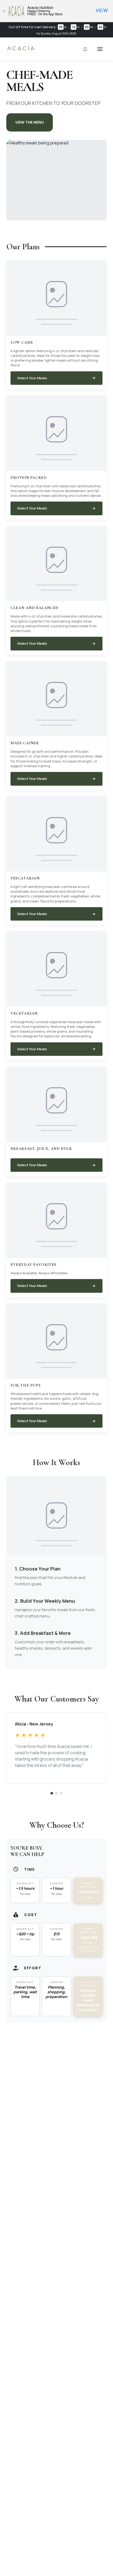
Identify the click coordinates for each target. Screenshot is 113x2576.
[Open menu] (100, 49)
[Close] (4, 11)
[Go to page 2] (56, 1793)
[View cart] (85, 49)
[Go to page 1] (52, 1793)
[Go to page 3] (61, 1793)
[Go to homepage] (21, 50)
